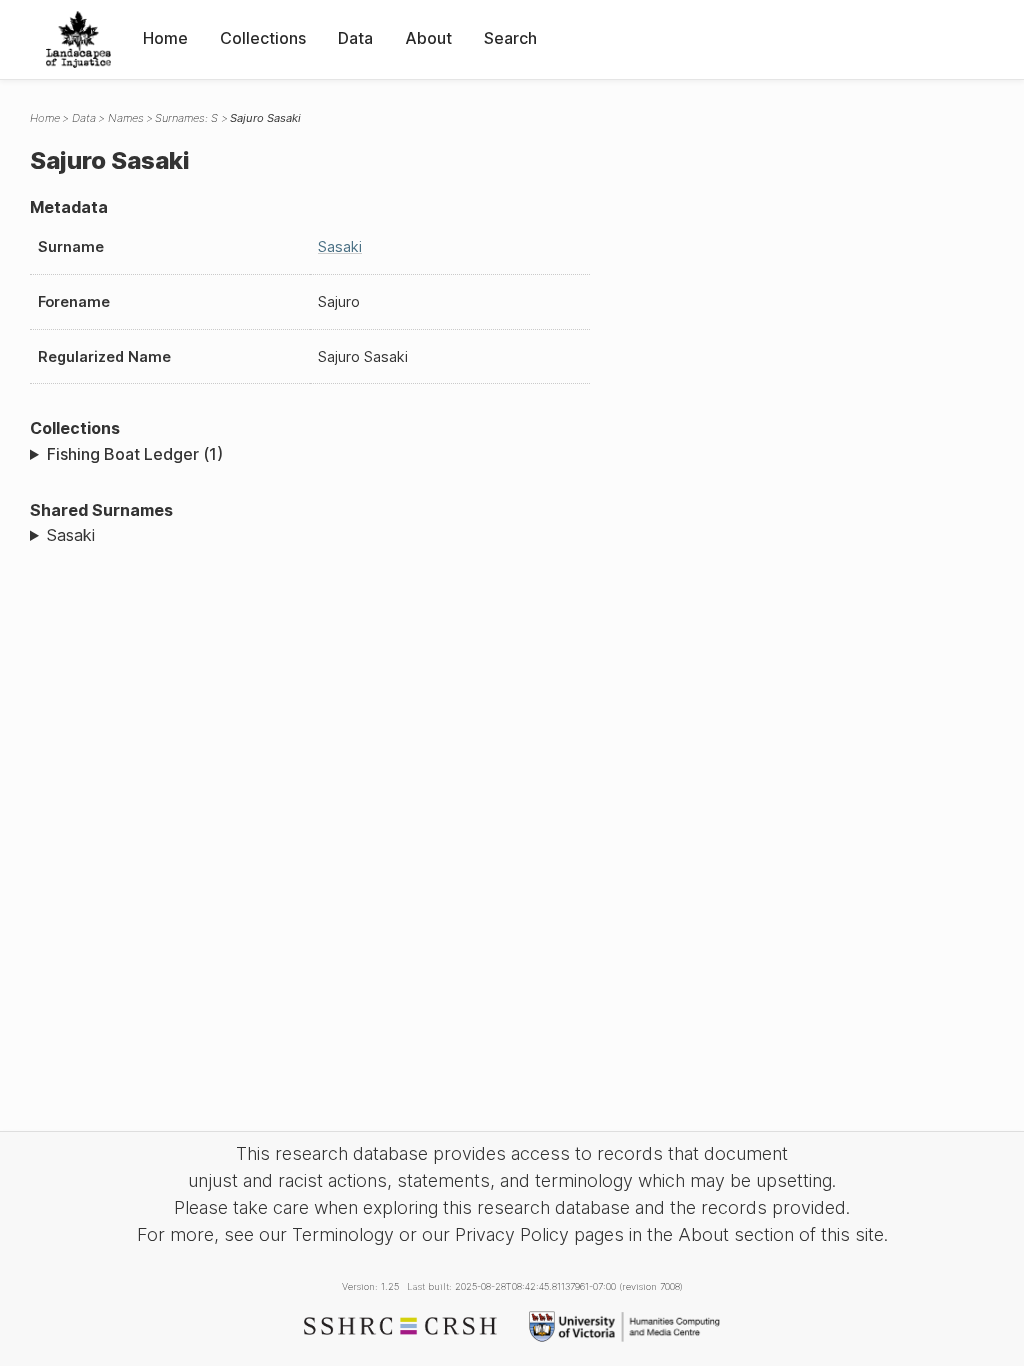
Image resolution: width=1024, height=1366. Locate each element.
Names (126, 118)
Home (165, 38)
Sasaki (340, 246)
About (428, 38)
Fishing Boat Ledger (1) (135, 454)
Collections (263, 38)
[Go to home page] (78, 39)
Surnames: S (186, 118)
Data (355, 38)
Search (510, 38)
